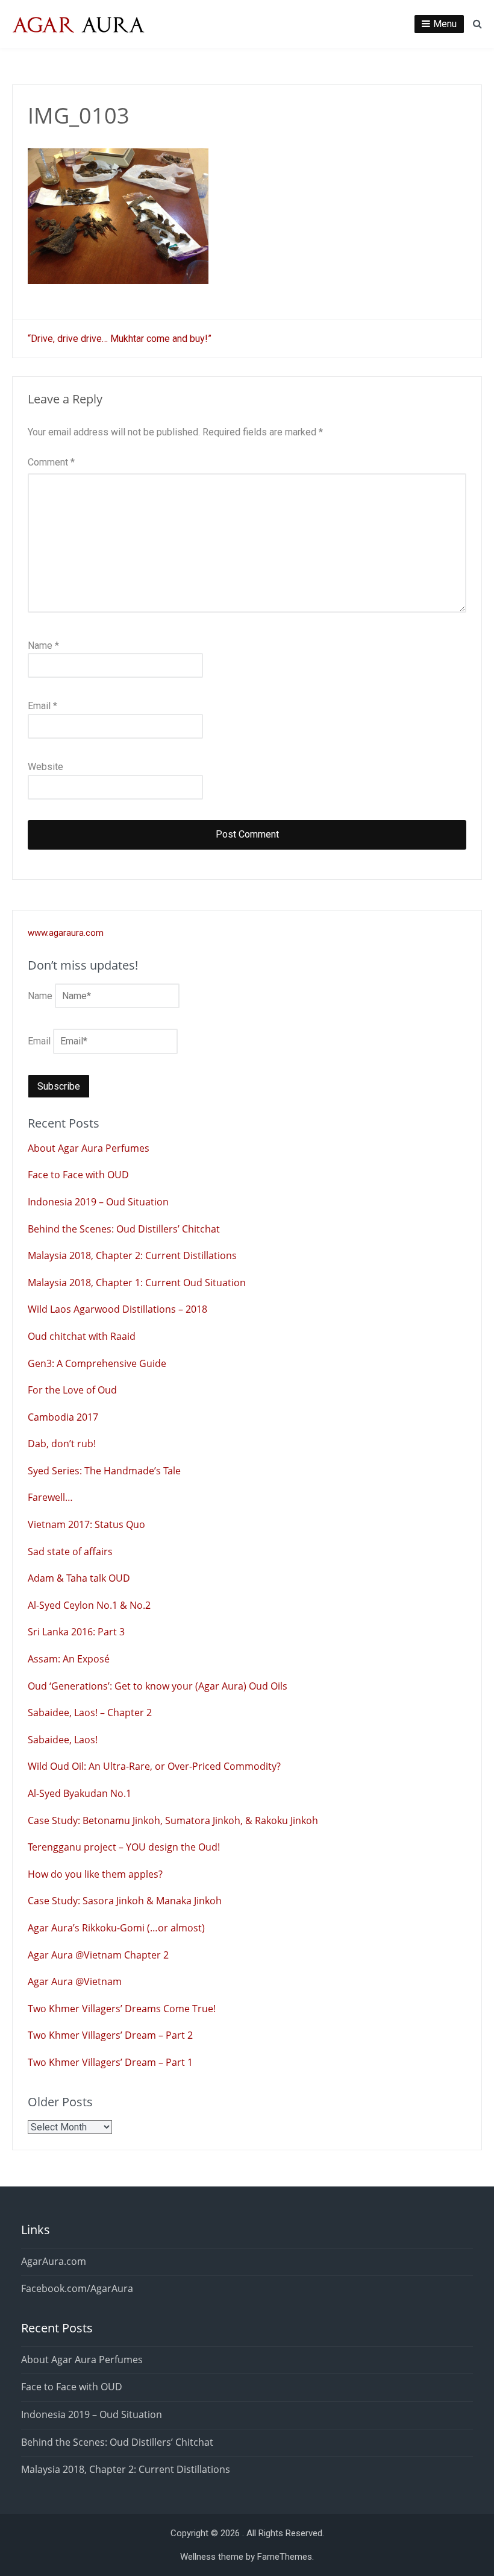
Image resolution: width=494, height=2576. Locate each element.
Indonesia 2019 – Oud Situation (98, 1202)
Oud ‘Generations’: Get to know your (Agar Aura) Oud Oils (158, 1686)
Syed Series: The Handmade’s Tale (104, 1471)
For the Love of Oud (72, 1390)
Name (43, 646)
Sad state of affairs (70, 1552)
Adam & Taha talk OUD (79, 1578)
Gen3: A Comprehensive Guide (97, 1363)
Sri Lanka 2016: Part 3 (76, 1632)
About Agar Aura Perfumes (89, 1148)
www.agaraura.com (66, 933)
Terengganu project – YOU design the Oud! (124, 1847)
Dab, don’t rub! (62, 1444)
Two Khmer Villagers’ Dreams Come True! (122, 2009)
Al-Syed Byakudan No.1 (80, 1793)
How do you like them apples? (95, 1874)
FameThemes (285, 2557)
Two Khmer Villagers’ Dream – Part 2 (110, 2035)
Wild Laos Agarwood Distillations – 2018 (117, 1309)
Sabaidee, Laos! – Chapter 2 (90, 1713)
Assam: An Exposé (69, 1659)
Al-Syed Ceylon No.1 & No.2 (89, 1605)
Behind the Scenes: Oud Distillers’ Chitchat (124, 1229)
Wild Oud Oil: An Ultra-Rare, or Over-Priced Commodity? (154, 1766)
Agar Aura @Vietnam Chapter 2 (98, 1955)
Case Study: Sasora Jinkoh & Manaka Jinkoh (125, 1901)
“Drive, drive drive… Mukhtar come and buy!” (120, 339)
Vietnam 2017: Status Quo (86, 1524)
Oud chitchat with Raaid (82, 1336)
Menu (445, 24)
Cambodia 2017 (63, 1417)
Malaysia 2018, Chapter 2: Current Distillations (132, 1255)
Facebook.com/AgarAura (77, 2288)
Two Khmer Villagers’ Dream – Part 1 (110, 2062)
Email (42, 706)
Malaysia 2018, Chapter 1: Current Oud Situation (137, 1283)
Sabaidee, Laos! (63, 1740)
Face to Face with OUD (78, 1175)
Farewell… (50, 1497)
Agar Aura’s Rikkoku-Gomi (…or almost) (116, 1928)
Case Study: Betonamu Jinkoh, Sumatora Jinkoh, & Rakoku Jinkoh (173, 1820)
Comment (51, 462)
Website (45, 767)
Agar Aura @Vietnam (75, 1981)
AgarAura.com (54, 2261)
